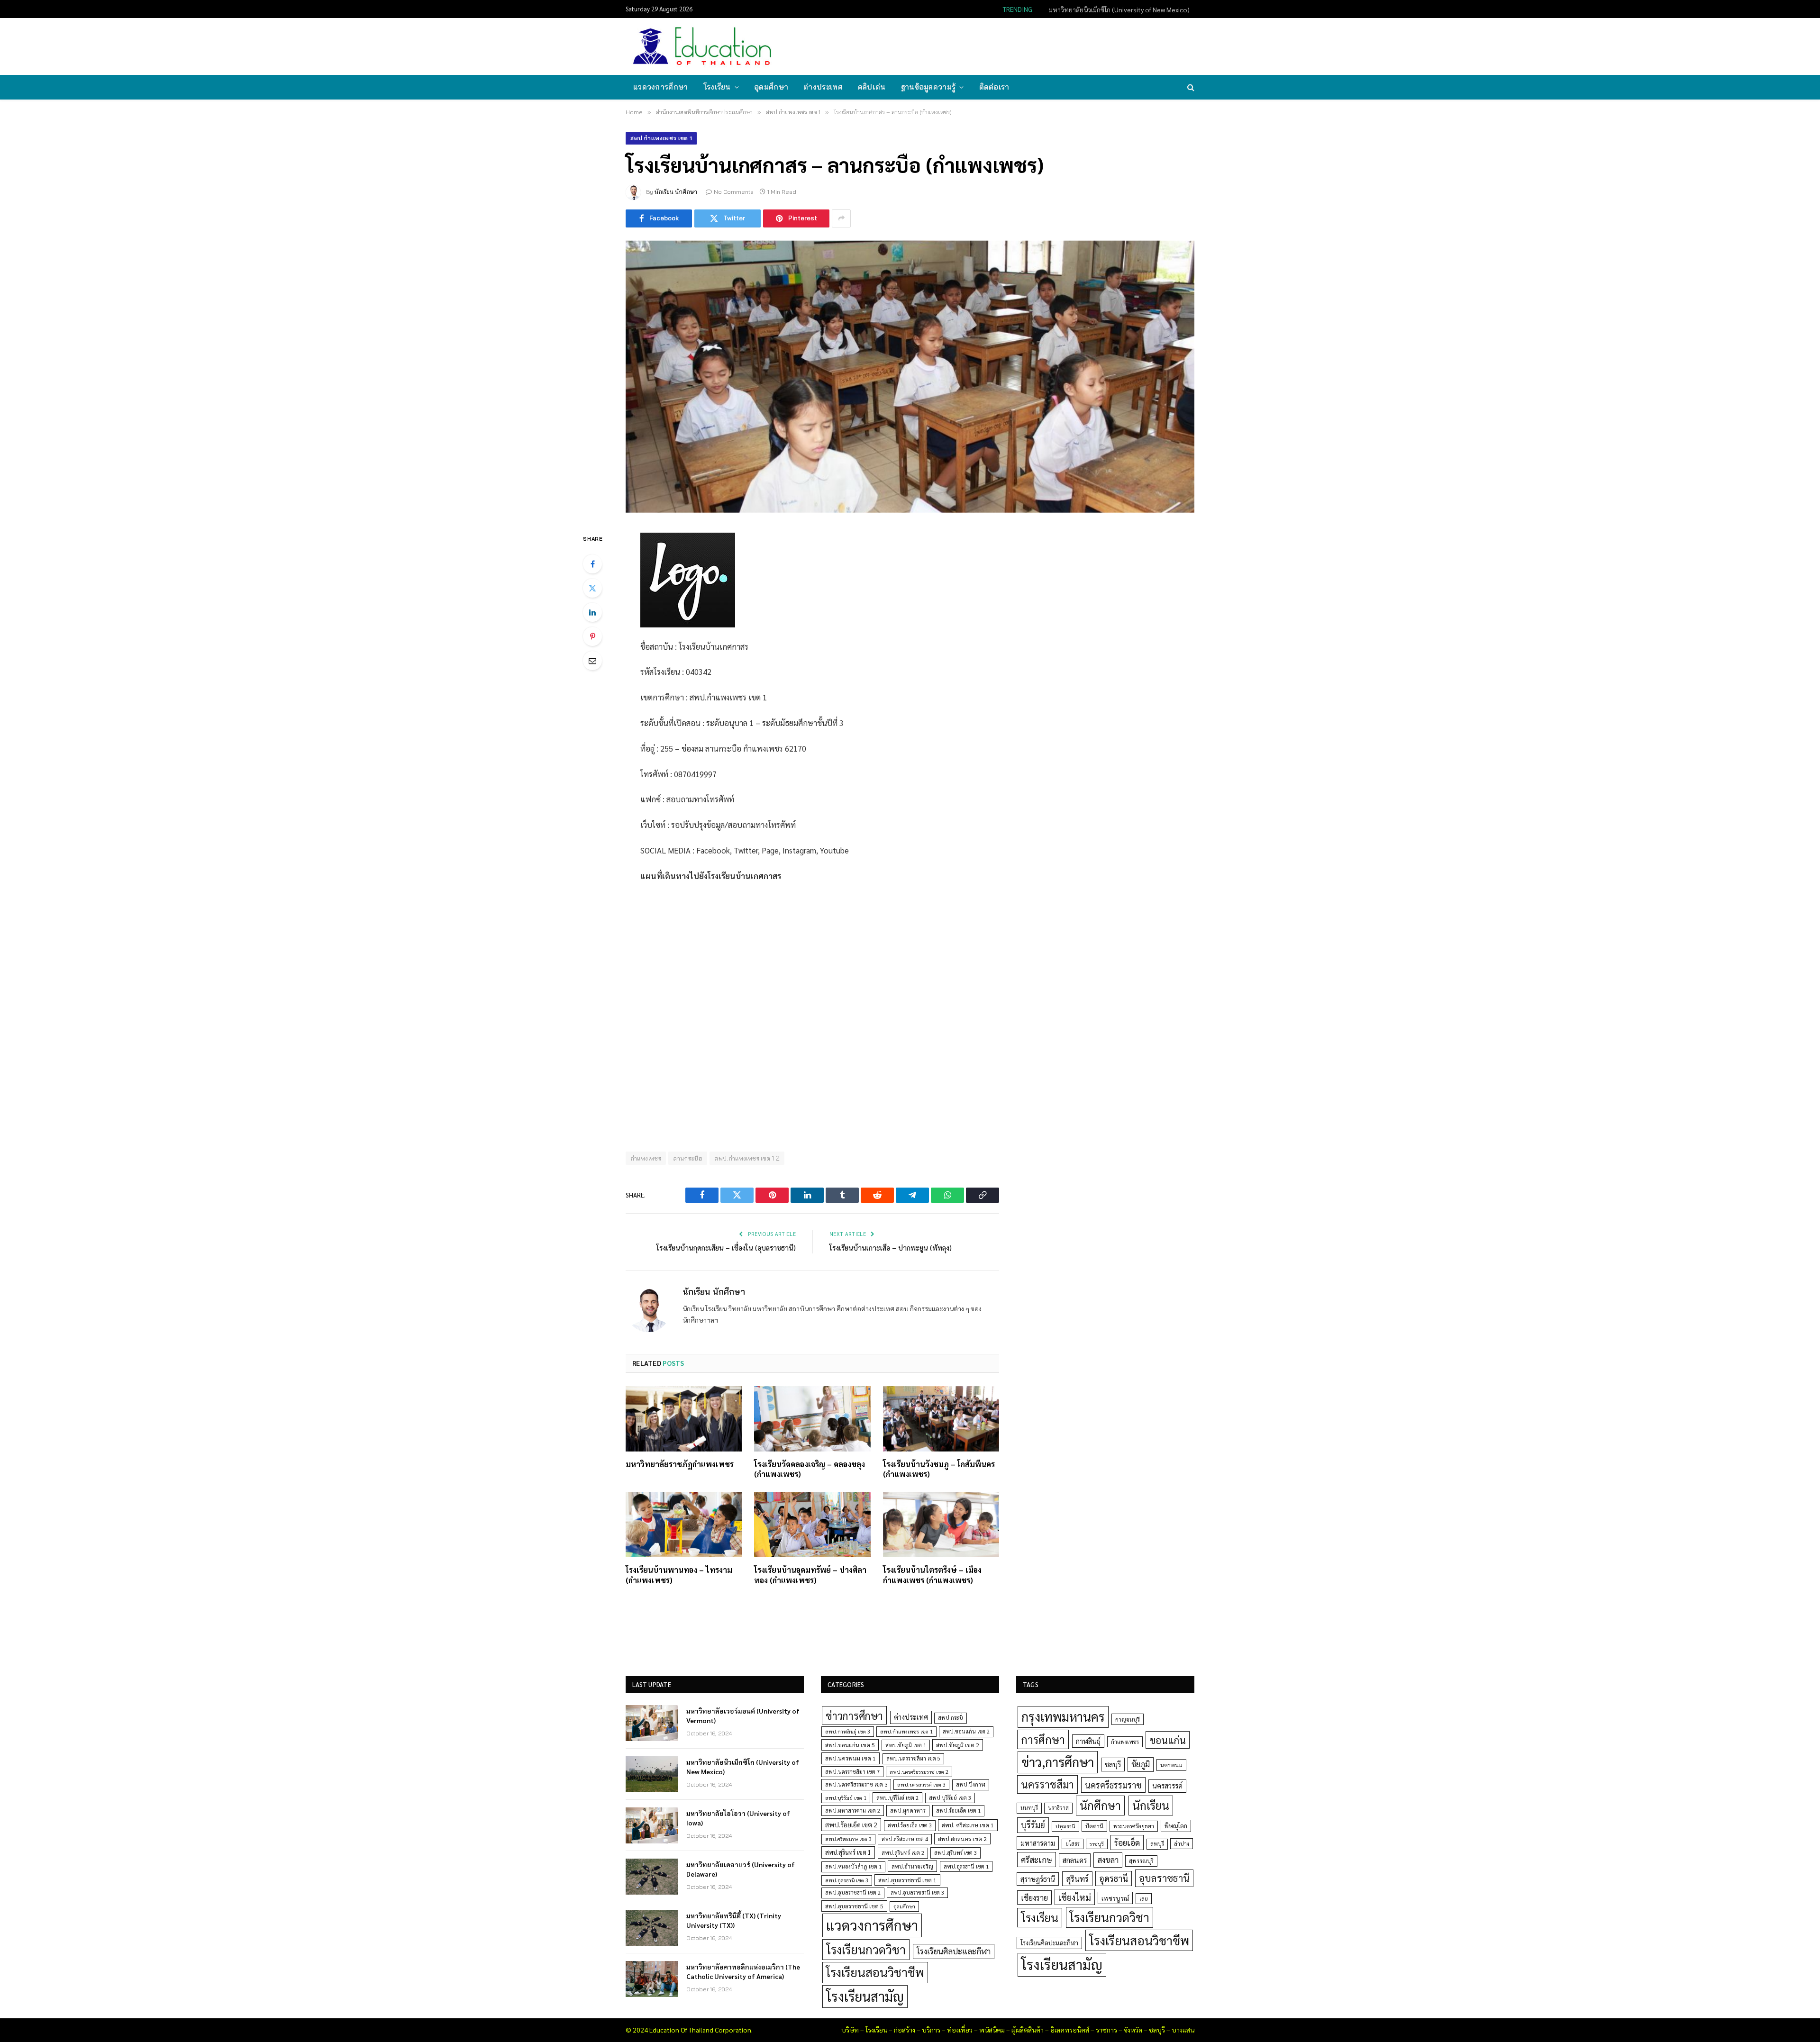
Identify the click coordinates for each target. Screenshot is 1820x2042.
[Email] (592, 661)
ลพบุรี (1157, 1844)
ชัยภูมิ (1141, 1764)
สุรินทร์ (1077, 1879)
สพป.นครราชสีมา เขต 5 (913, 1758)
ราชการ (1106, 2030)
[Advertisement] (1021, 45)
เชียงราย (1034, 1897)
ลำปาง (1182, 1844)
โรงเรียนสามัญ (865, 1996)
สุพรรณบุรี (1141, 1860)
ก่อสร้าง (905, 2030)
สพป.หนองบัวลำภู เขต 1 (853, 1866)
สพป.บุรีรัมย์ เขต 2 (897, 1798)
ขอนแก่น (1168, 1740)
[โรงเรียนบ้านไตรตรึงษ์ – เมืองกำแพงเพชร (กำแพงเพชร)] (941, 1525)
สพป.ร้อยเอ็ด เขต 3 (910, 1825)
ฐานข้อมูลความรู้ (928, 87)
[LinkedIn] (592, 612)
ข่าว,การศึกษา (1058, 1762)
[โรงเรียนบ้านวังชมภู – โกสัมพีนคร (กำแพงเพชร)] (941, 1419)
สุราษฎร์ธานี (1038, 1879)
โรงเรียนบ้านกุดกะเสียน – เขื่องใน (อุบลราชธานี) (726, 1248)
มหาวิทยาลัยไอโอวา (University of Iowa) (738, 1818)
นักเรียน (1151, 1805)
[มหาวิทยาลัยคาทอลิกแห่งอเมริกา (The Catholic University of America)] (652, 1979)
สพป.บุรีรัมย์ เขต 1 (846, 1798)
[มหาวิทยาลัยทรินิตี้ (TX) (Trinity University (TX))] (652, 1928)
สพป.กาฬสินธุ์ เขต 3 (848, 1731)
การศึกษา (1043, 1739)
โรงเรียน (717, 87)
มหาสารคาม (1038, 1843)
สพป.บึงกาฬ (971, 1784)
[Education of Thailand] (702, 46)
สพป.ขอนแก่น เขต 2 (966, 1731)
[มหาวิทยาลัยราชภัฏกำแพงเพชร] (684, 1419)
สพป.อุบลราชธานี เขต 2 (853, 1892)
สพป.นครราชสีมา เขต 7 (852, 1772)
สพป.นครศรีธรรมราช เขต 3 (856, 1784)
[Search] (1190, 87)
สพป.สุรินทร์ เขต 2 (903, 1853)
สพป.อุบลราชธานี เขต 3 (917, 1892)
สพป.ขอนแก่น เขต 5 (850, 1745)
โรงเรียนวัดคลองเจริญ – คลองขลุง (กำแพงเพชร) (810, 1469)
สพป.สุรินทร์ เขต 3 (955, 1853)
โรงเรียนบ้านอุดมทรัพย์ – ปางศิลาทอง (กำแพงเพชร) (810, 1575)
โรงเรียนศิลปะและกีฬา (954, 1951)
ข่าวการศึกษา (854, 1715)
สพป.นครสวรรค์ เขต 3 (921, 1784)
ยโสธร (1073, 1844)
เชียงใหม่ (1075, 1897)
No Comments (734, 192)
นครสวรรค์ (1167, 1786)
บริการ (931, 2030)
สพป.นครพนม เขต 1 (851, 1758)
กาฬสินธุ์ (1088, 1741)
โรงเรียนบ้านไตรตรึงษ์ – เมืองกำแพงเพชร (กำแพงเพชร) (932, 1575)
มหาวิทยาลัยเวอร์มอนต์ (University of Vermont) (743, 1715)
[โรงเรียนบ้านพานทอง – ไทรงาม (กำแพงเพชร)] (684, 1525)
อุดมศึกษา (771, 87)
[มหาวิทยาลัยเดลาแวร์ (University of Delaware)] (652, 1877)
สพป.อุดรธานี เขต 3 (847, 1880)
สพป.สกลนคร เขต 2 (962, 1839)
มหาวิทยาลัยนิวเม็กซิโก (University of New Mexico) (1119, 9)
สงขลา (1108, 1860)
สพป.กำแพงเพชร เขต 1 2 (747, 1158)
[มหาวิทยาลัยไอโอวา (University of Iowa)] (652, 1825)
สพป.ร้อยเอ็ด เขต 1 (958, 1811)
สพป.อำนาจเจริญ (912, 1866)
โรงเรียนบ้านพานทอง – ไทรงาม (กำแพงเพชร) (679, 1575)
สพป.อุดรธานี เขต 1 (966, 1866)
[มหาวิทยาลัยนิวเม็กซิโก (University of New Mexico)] (652, 1774)
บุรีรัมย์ (1033, 1825)
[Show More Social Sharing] (841, 218)
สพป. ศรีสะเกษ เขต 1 (968, 1825)
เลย (1144, 1898)
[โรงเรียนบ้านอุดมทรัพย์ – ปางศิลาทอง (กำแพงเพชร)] (812, 1525)
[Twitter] (592, 588)
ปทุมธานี (1065, 1826)
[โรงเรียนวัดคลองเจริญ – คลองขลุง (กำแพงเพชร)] (812, 1419)
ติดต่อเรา (994, 87)
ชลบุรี (1113, 1764)
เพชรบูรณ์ (1115, 1898)
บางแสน (1183, 2030)
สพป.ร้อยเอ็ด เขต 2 (851, 1824)
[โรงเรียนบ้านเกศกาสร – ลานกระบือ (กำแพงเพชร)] (910, 377)
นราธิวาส (1058, 1808)
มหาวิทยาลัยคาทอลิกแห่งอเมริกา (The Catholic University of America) (743, 1971)
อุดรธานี (1114, 1878)
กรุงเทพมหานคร (1063, 1716)
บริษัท (850, 2030)
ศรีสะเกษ (1037, 1859)
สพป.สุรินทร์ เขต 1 (848, 1852)
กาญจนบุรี (1128, 1719)
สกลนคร (1075, 1860)
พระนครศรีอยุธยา (1134, 1826)
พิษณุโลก (1176, 1826)
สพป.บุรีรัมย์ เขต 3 (950, 1798)
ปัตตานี (1094, 1826)
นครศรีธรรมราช (1113, 1785)
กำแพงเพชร (646, 1158)
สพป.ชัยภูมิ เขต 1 (906, 1745)
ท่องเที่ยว (960, 2030)
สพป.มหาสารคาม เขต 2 (853, 1811)
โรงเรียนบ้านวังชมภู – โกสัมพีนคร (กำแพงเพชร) (939, 1469)
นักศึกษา (1100, 1805)
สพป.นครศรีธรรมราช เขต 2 (919, 1772)
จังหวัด (1133, 2030)
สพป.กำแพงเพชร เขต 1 (661, 138)
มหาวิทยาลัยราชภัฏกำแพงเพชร (680, 1464)
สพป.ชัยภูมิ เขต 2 (958, 1745)
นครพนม (1171, 1765)
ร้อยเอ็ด (1127, 1842)
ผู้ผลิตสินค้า (1028, 2030)
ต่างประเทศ (823, 87)
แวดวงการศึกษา (661, 87)
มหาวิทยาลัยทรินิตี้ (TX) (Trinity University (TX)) (734, 1920)
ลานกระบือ (688, 1158)
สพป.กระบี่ (951, 1718)
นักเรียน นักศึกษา (676, 192)
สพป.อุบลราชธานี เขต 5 (854, 1906)
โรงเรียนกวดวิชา (866, 1949)
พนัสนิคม (992, 2030)
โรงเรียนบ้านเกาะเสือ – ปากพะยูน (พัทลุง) (891, 1248)
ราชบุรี (1097, 1844)
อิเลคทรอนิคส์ (1070, 2030)
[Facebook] (592, 564)
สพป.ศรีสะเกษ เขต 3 (848, 1839)
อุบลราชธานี (1164, 1878)
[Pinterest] (592, 636)
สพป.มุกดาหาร (908, 1810)
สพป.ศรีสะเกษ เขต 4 (905, 1839)
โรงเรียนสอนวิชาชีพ (875, 1972)
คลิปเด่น (872, 87)
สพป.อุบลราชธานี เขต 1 (907, 1880)
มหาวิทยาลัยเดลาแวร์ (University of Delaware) (741, 1869)
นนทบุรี (1029, 1808)
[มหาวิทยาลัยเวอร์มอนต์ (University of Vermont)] (652, 1723)
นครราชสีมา (1047, 1784)
